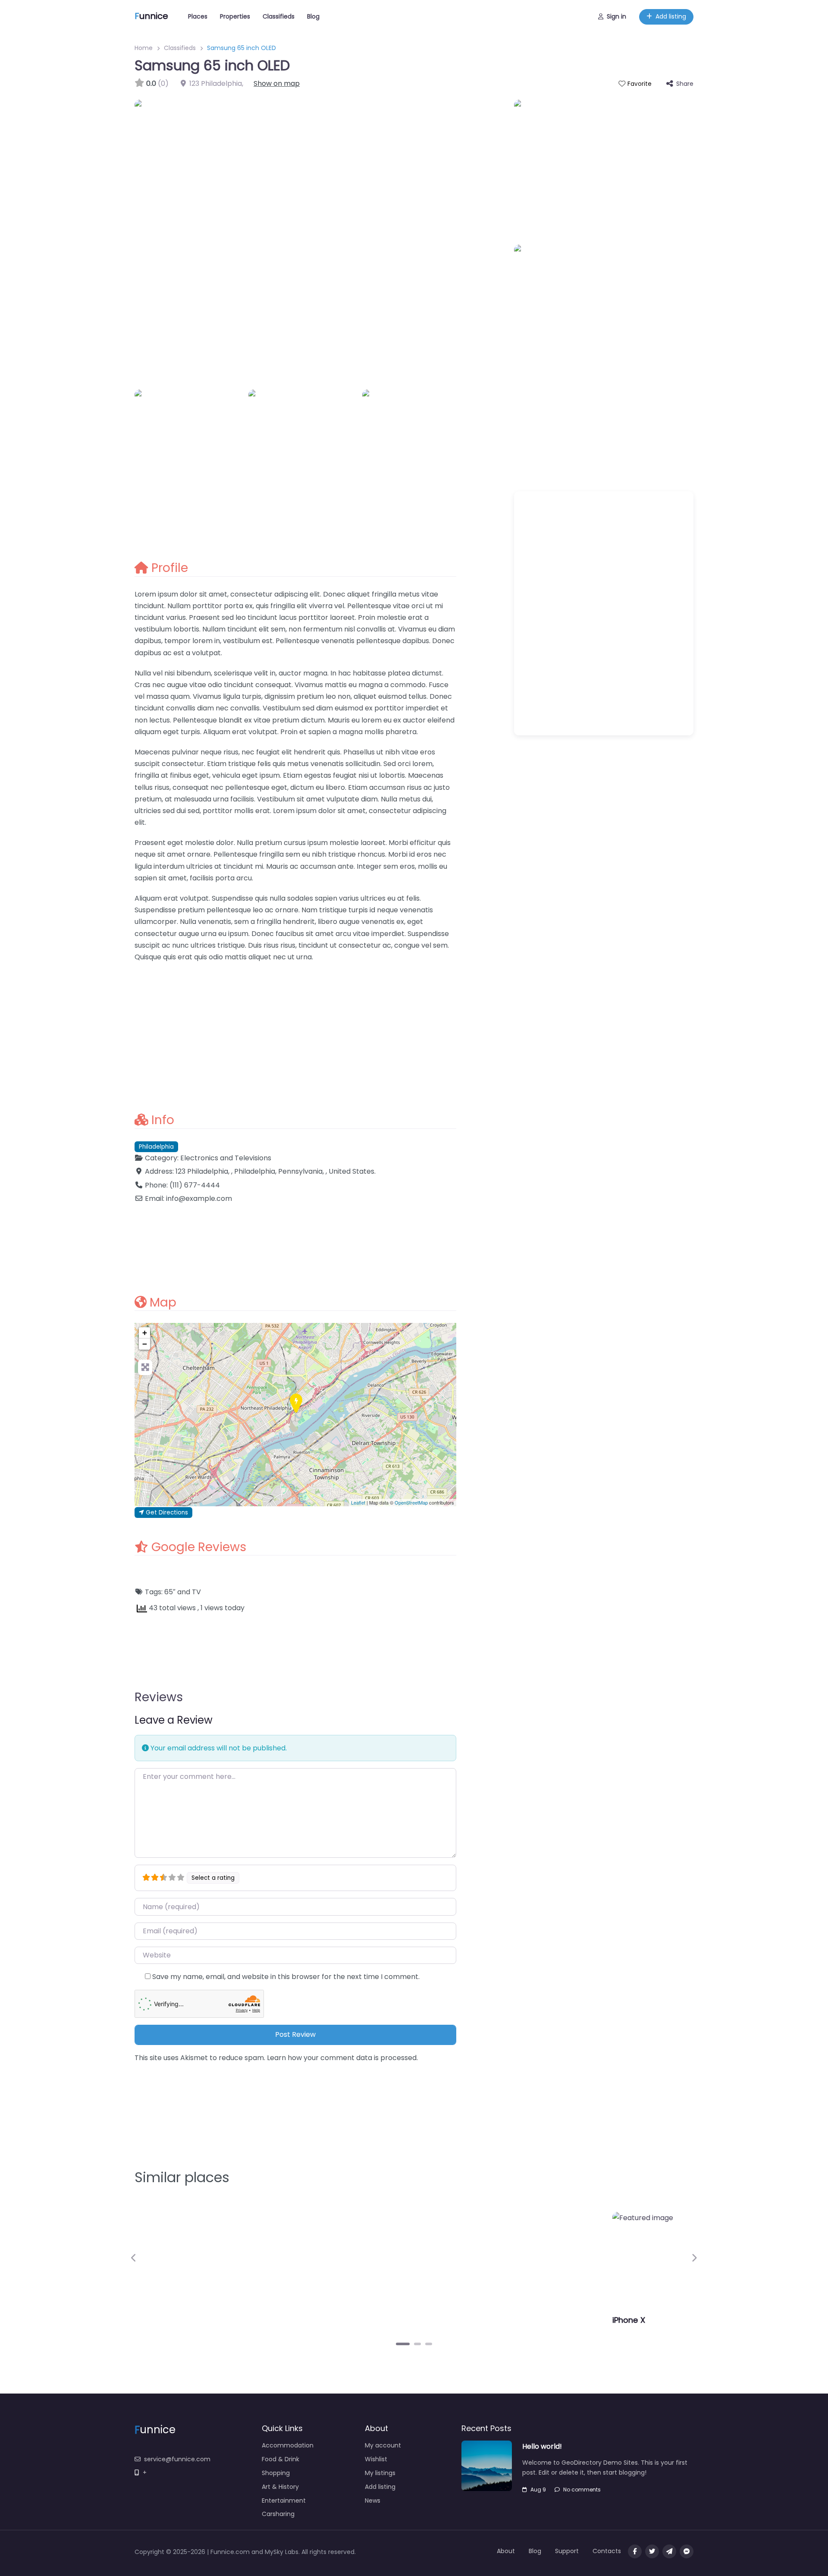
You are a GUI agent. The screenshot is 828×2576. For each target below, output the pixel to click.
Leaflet (358, 1502)
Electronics (199, 1158)
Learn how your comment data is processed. (342, 2058)
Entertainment (284, 2501)
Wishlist (376, 2459)
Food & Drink (281, 2459)
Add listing (671, 16)
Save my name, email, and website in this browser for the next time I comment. (286, 1977)
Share (685, 84)
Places (198, 16)
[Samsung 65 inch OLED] (296, 1404)
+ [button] (145, 1333)
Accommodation (288, 2445)
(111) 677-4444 (195, 1185)
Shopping (276, 2473)
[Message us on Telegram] (669, 2551)
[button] (134, 2258)
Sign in (616, 16)
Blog (313, 16)
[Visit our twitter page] (652, 2551)
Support (567, 2551)
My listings (380, 2473)
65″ (170, 1592)
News (373, 2501)
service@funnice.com (177, 2459)
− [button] (145, 1344)
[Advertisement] (295, 1032)
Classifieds (279, 16)
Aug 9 (538, 2490)
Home (144, 48)
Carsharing (278, 2514)
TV (196, 1592)
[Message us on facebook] (687, 2551)
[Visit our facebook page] (635, 2551)
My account (383, 2445)
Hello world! (542, 2446)
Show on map (277, 83)
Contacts (607, 2551)
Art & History (280, 2487)
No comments (582, 2490)
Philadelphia (156, 1147)
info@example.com (199, 1198)
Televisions (253, 1158)
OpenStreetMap (411, 1502)
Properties (235, 16)
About (506, 2551)
